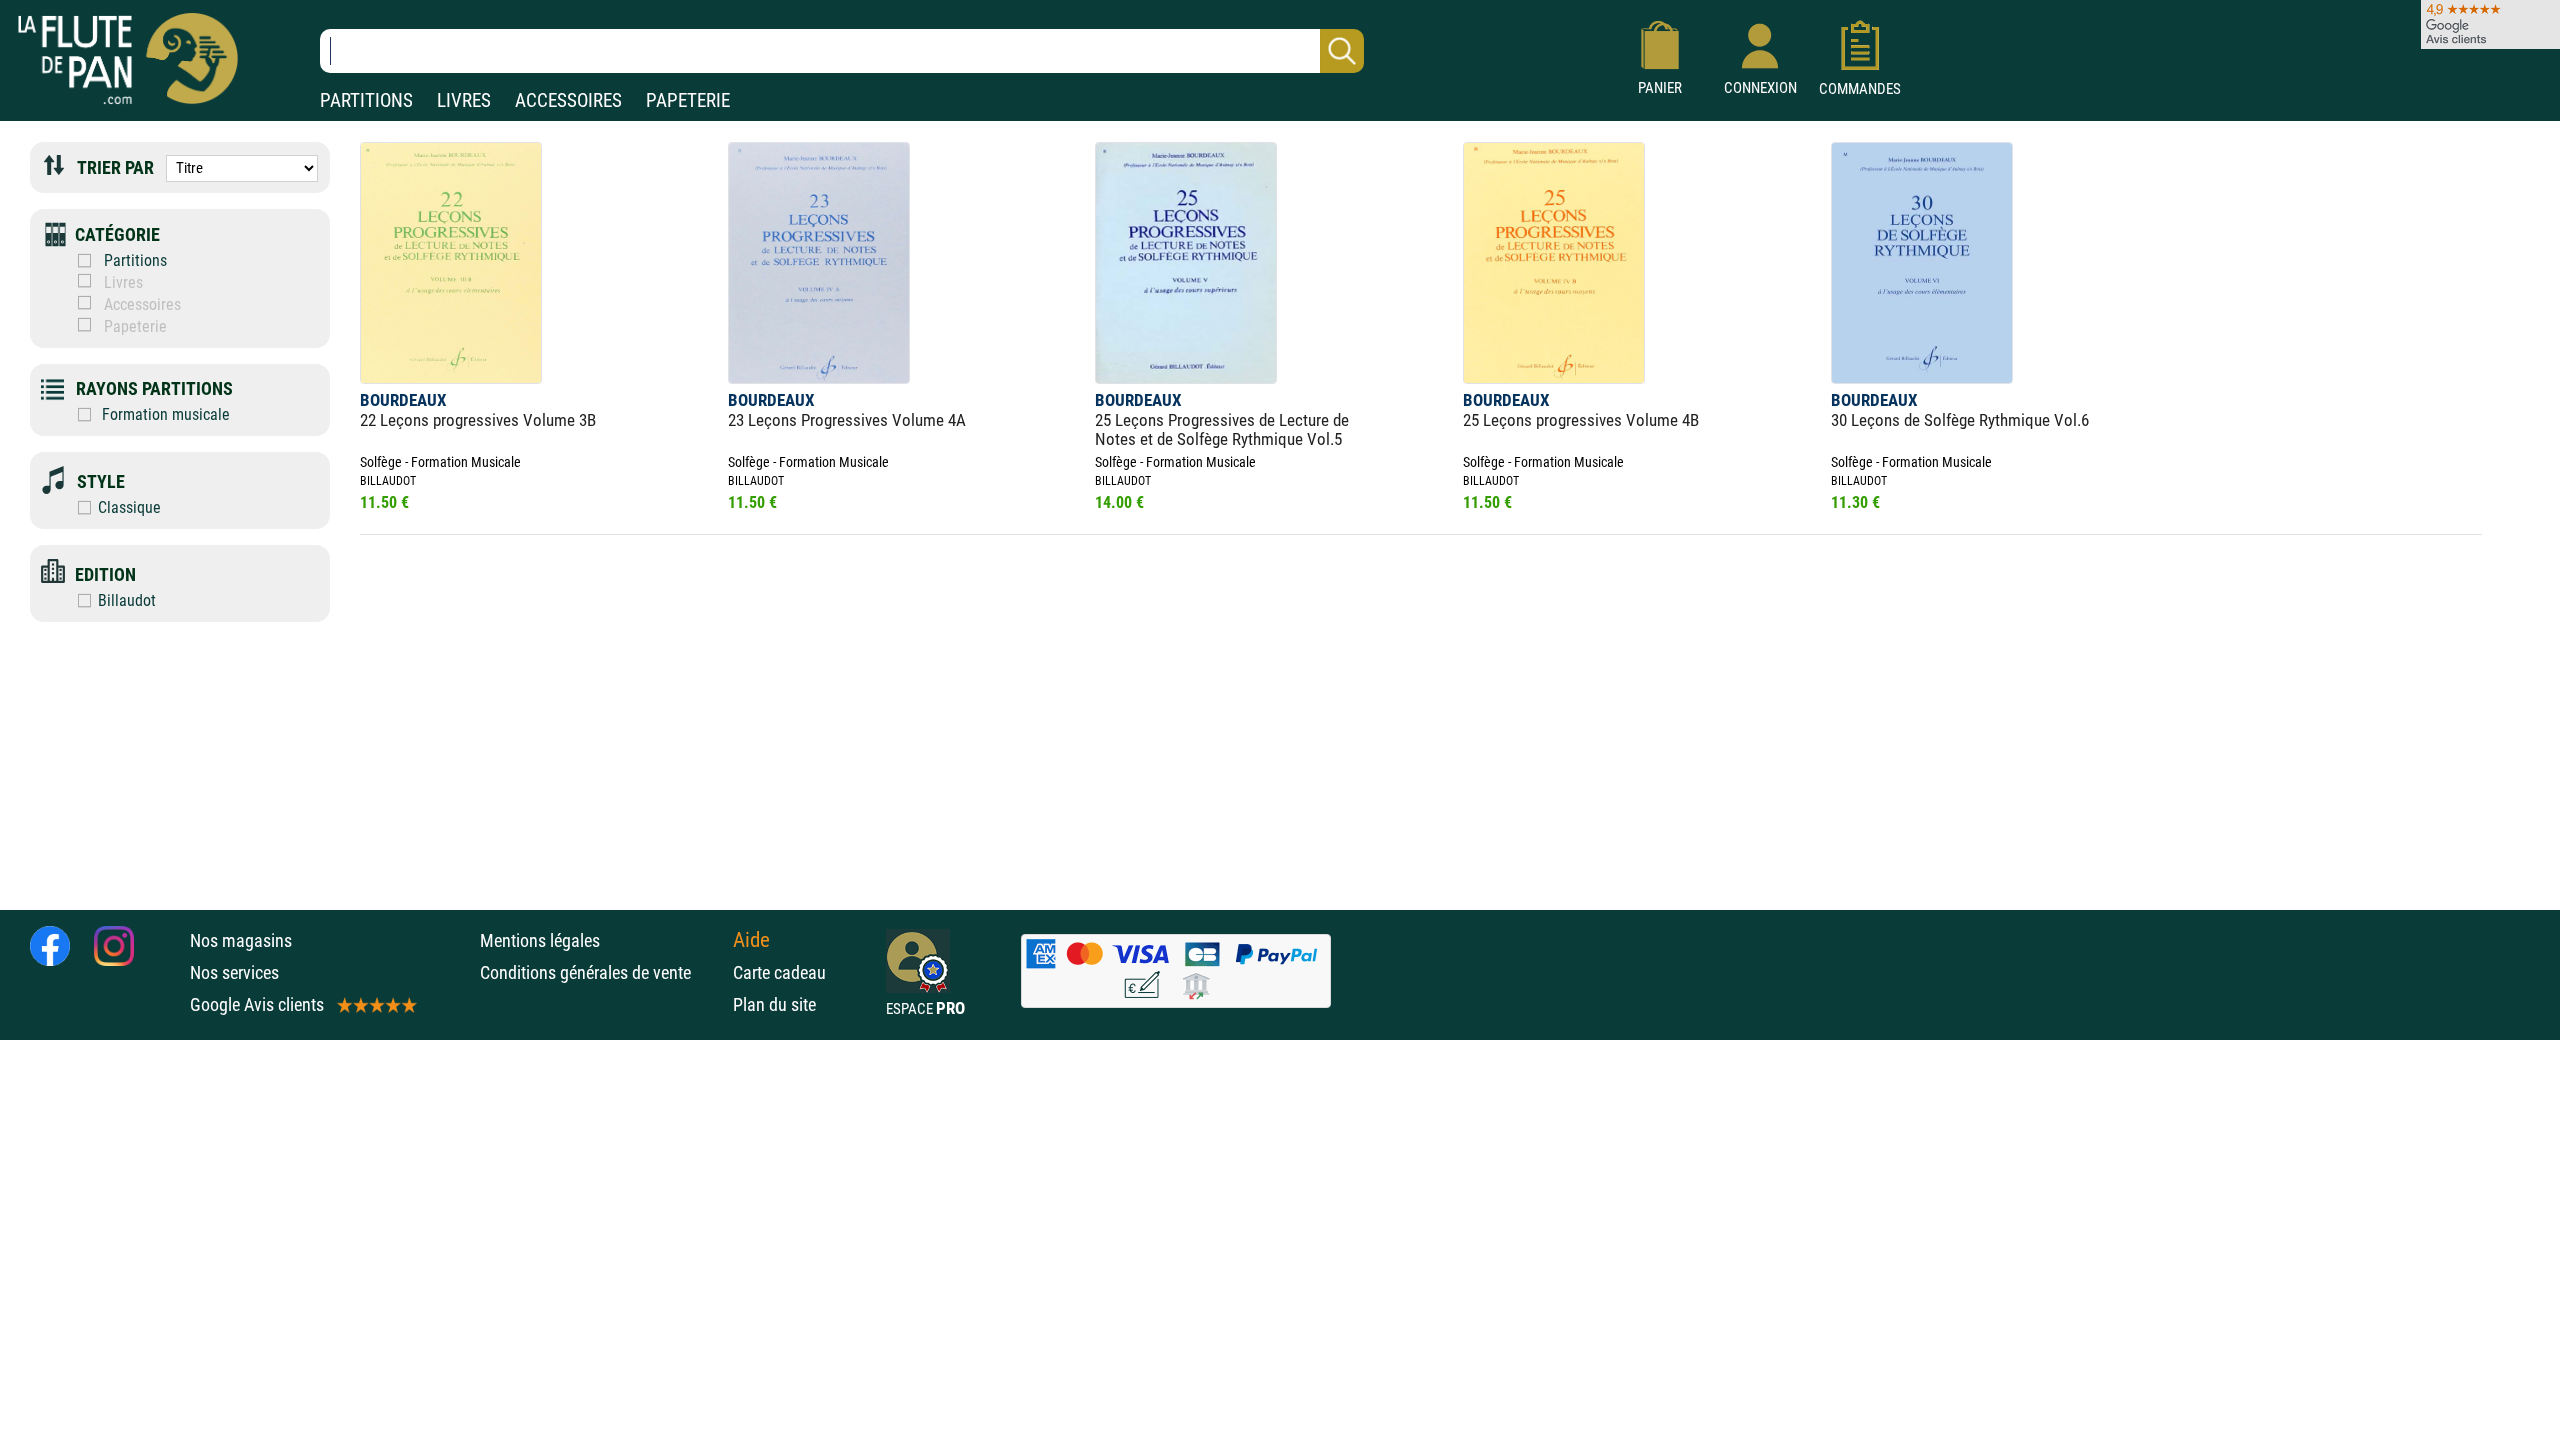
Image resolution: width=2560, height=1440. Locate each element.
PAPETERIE (688, 100)
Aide (751, 940)
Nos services (234, 972)
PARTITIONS (366, 100)
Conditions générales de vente (601, 972)
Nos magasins (241, 940)
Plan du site (774, 1004)
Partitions (135, 260)
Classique (129, 507)
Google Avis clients (257, 1004)
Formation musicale (164, 414)
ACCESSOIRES (568, 100)
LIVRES (464, 100)
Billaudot (127, 600)
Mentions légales (540, 940)
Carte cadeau (779, 972)
